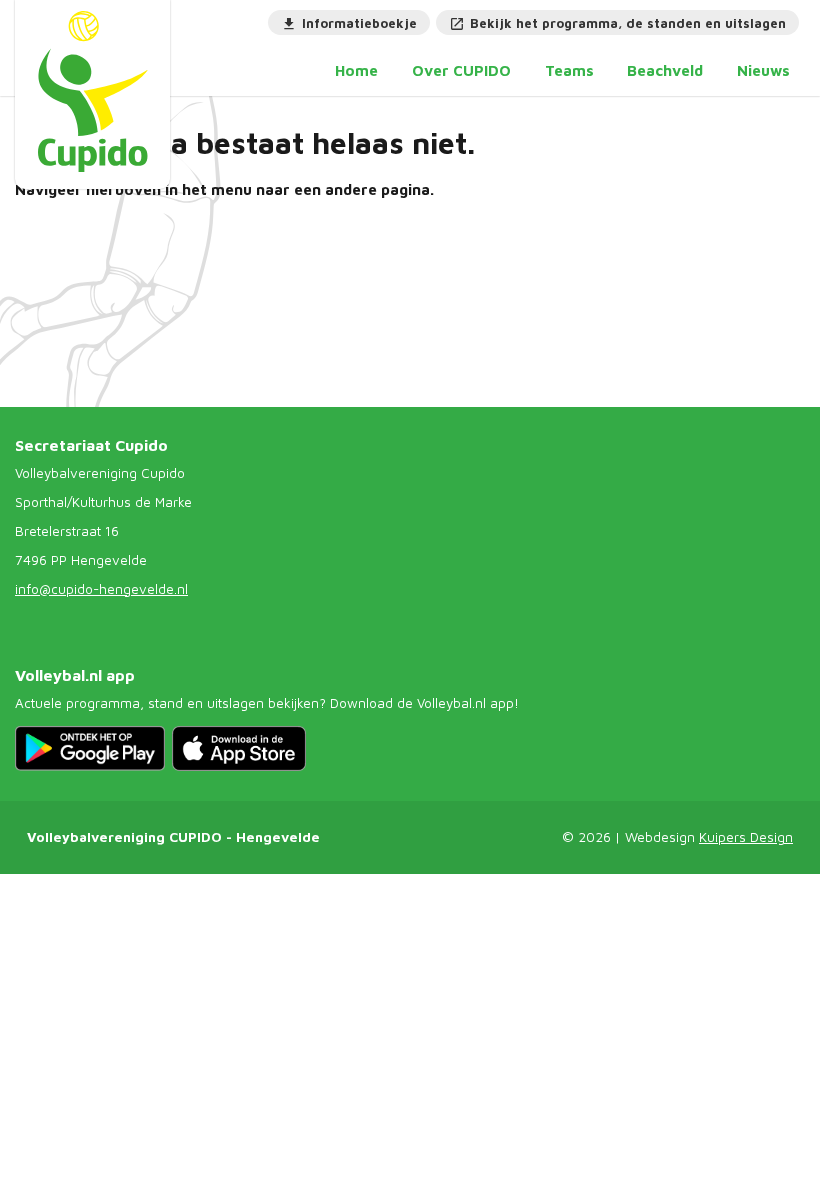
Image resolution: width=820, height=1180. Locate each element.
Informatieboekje (359, 23)
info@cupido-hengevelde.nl (101, 589)
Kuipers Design (746, 837)
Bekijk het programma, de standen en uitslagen (628, 23)
